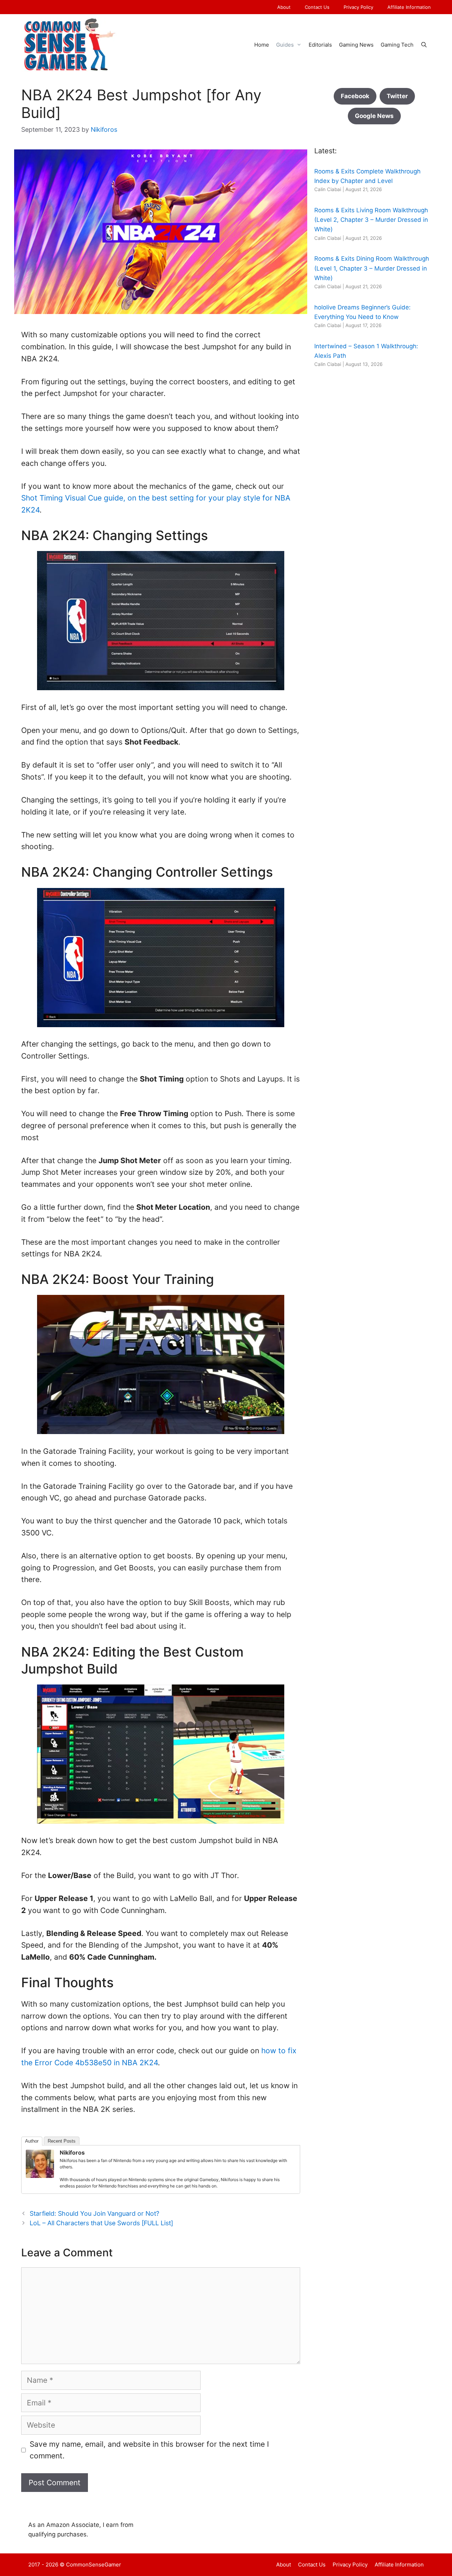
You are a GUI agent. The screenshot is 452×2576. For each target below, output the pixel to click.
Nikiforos (72, 2152)
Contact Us (317, 7)
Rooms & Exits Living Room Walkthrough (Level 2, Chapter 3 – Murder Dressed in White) (371, 220)
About (284, 7)
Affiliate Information (409, 7)
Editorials (320, 45)
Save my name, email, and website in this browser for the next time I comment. (149, 2450)
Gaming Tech (397, 45)
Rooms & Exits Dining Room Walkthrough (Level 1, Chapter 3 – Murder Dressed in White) (372, 268)
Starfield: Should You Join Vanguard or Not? (94, 2213)
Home (262, 45)
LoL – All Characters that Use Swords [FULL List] (101, 2223)
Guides (285, 45)
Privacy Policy (358, 7)
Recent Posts (62, 2141)
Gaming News (356, 45)
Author (32, 2141)
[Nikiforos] (40, 2175)
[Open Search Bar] (424, 45)
